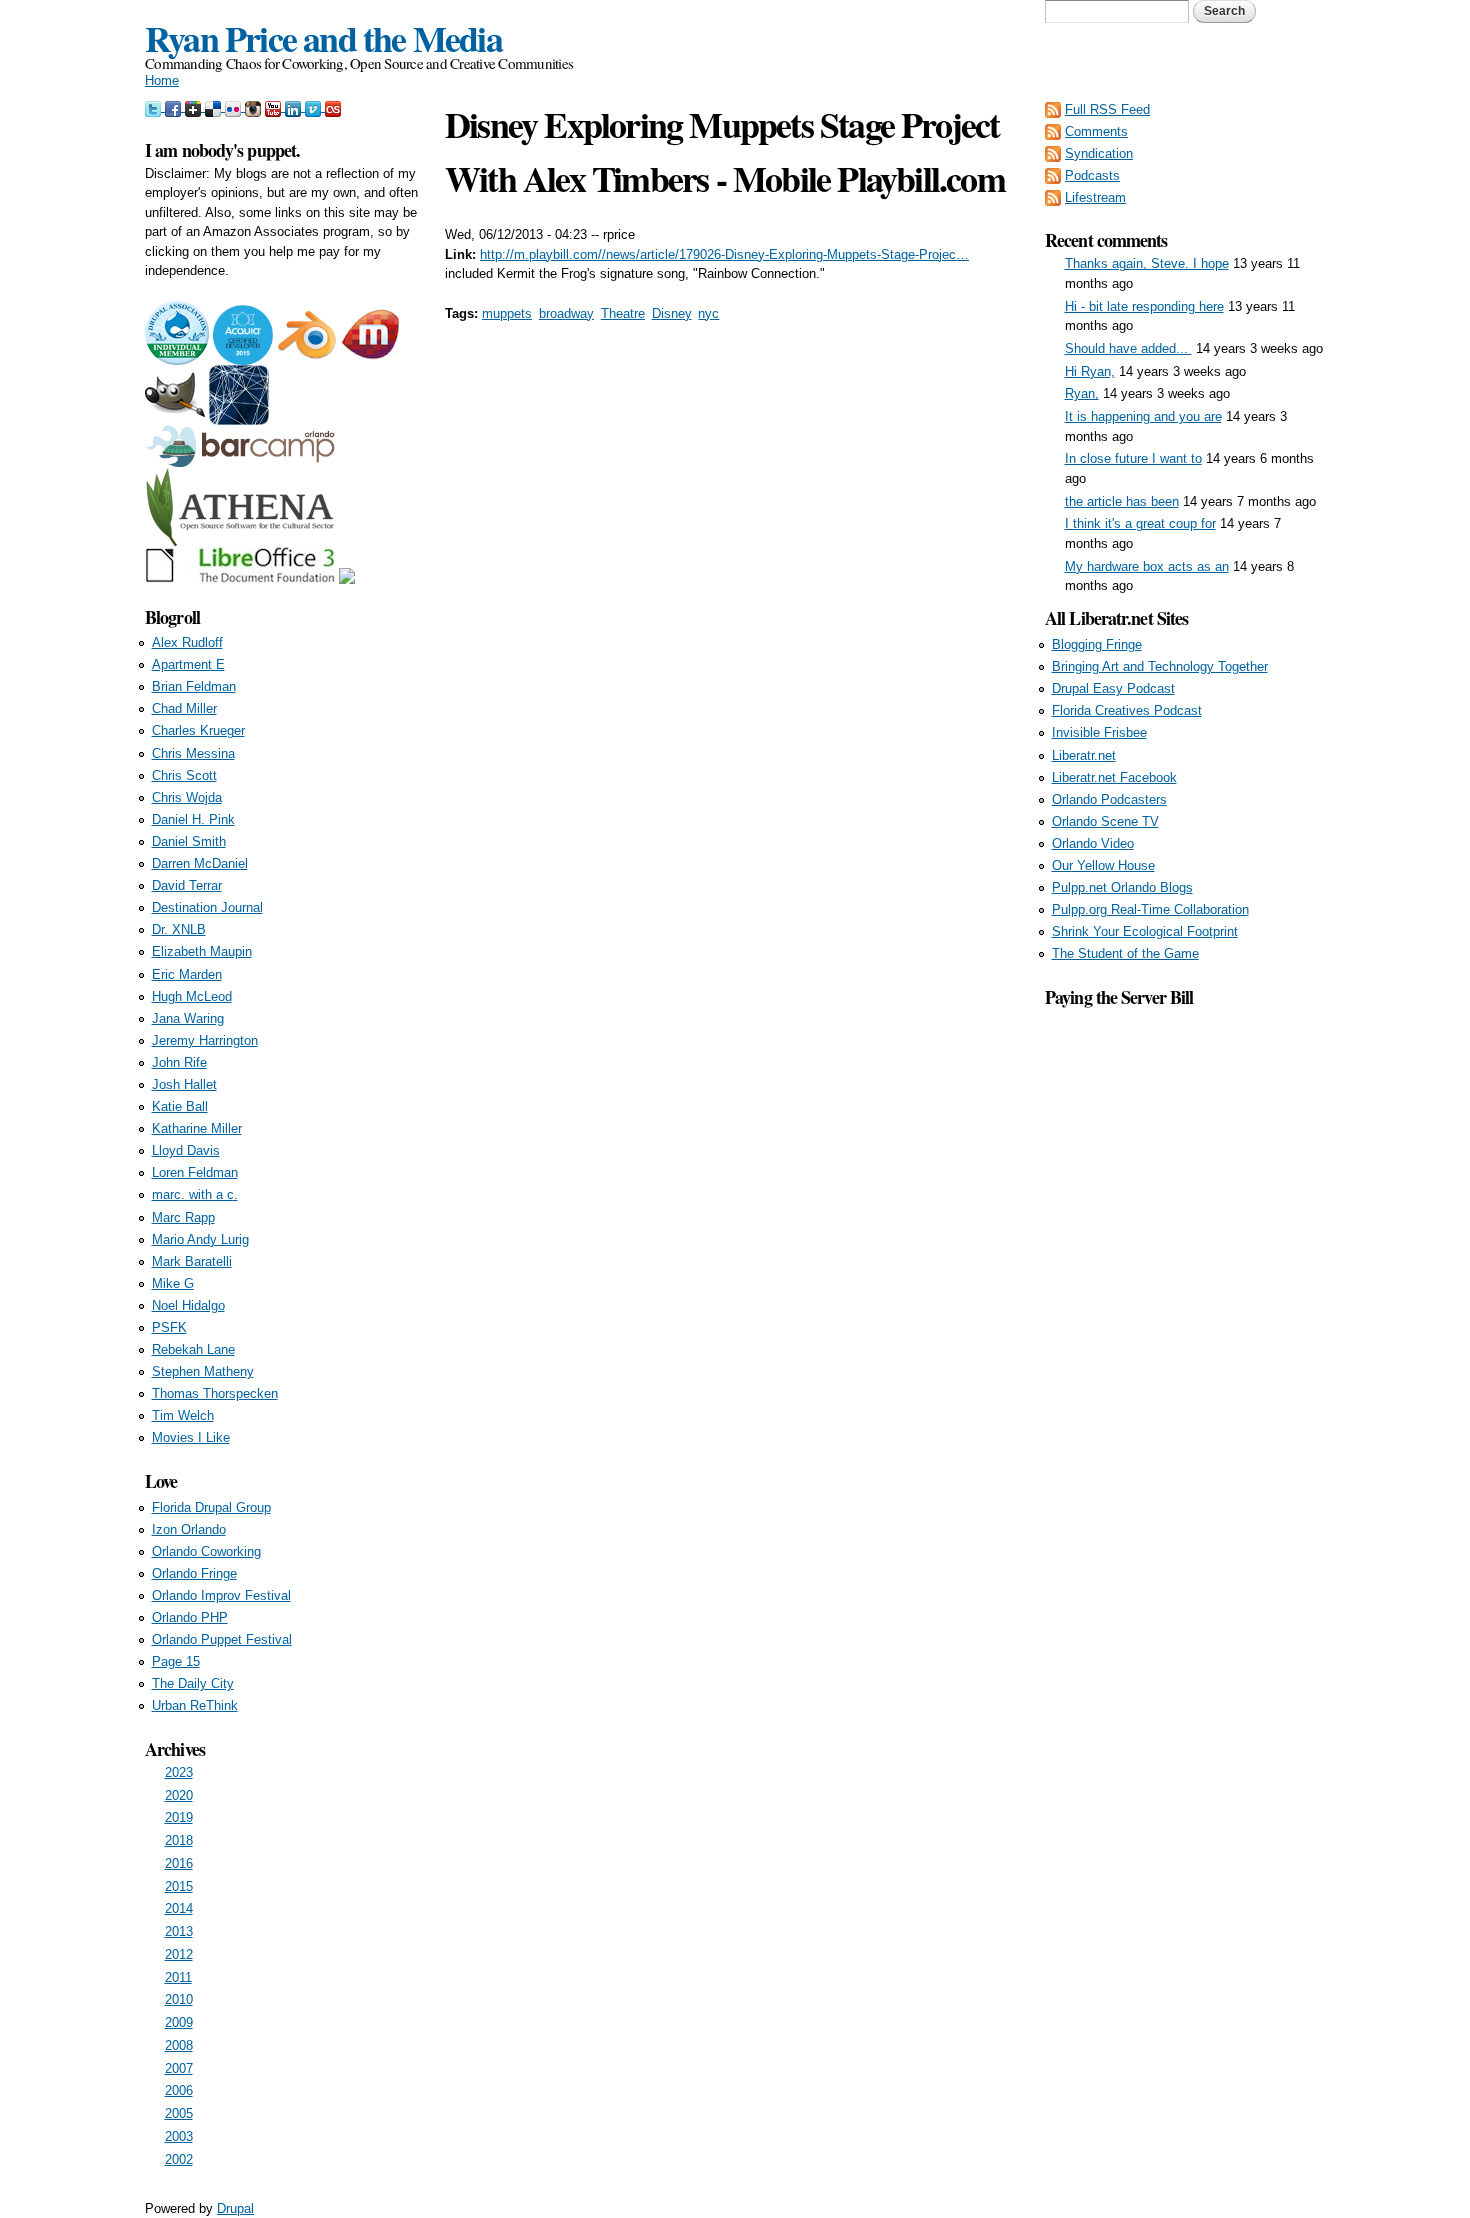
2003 (179, 2136)
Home (162, 80)
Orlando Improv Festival (221, 1595)
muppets (507, 313)
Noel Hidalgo (188, 1305)
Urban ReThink (195, 1705)
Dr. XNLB (179, 929)
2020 (179, 1795)
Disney (672, 313)
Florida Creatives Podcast (1127, 710)
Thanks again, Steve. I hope (1147, 263)
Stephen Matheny (203, 1371)
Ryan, (1082, 393)
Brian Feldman (194, 686)
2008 (179, 2045)
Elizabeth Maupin (202, 951)
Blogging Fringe (1097, 644)
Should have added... (1128, 348)
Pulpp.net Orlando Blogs (1122, 887)
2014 (179, 1908)
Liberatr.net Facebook (1114, 777)
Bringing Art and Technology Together (1160, 666)
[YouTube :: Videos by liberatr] (275, 106)
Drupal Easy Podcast (1113, 688)
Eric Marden (187, 974)
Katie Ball (180, 1106)
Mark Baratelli (192, 1261)
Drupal (235, 2208)
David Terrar (187, 885)
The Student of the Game (1125, 953)
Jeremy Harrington (205, 1040)
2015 (179, 1886)
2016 (179, 1863)
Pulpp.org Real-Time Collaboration (1150, 909)
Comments (1096, 131)
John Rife (179, 1062)
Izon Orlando (189, 1529)
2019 (179, 1817)
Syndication (1099, 153)
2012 (179, 1954)
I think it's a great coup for (1140, 523)
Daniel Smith (189, 841)
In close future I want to (1133, 458)
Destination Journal (207, 907)
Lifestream (1095, 197)
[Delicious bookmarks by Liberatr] (215, 106)
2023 (179, 1772)
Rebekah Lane (193, 1349)
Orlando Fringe (194, 1573)
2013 (179, 1931)
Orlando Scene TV (1105, 821)
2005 (179, 2113)
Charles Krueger (198, 730)
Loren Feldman (195, 1172)
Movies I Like (191, 1437)
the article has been (1122, 501)
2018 (179, 1840)
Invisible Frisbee (1099, 732)
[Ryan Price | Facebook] (175, 106)
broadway (566, 313)
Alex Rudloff (187, 642)
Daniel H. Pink (193, 819)
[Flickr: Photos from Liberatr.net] (235, 106)
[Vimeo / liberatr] (315, 106)
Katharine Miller (197, 1128)
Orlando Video (1093, 843)
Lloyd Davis (186, 1150)
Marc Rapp (183, 1217)
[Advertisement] (1185, 1311)
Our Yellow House (1103, 865)
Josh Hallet (184, 1084)
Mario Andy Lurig (200, 1239)
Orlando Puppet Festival (222, 1639)
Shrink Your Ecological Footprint (1145, 931)
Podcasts (1092, 175)
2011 (178, 1977)
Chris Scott (184, 775)
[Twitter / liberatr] (155, 106)
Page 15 (176, 1661)
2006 (179, 2090)
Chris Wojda (187, 797)
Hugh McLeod (192, 996)
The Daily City (193, 1683)
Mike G (173, 1283)
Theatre (623, 313)
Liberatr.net (1084, 755)
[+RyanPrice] (195, 106)
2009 (179, 2022)
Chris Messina (193, 753)
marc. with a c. (195, 1194)
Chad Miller (184, 708)
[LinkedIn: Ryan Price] (295, 106)
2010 (179, 1999)
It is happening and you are (1143, 416)
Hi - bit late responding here (1144, 306)
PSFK (169, 1327)
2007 (179, 2068)
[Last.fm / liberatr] (333, 106)
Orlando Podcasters (1109, 799)
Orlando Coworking (206, 1551)
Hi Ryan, (1090, 371)
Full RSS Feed (1107, 109)
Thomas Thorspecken (215, 1393)
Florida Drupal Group (211, 1507)
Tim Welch (183, 1415)
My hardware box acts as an (1147, 566)
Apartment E (188, 664)
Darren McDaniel (200, 863)
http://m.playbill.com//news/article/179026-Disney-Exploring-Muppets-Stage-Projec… (724, 254)
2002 (179, 2159)
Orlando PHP (190, 1617)
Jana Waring (188, 1018)
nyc (708, 313)
